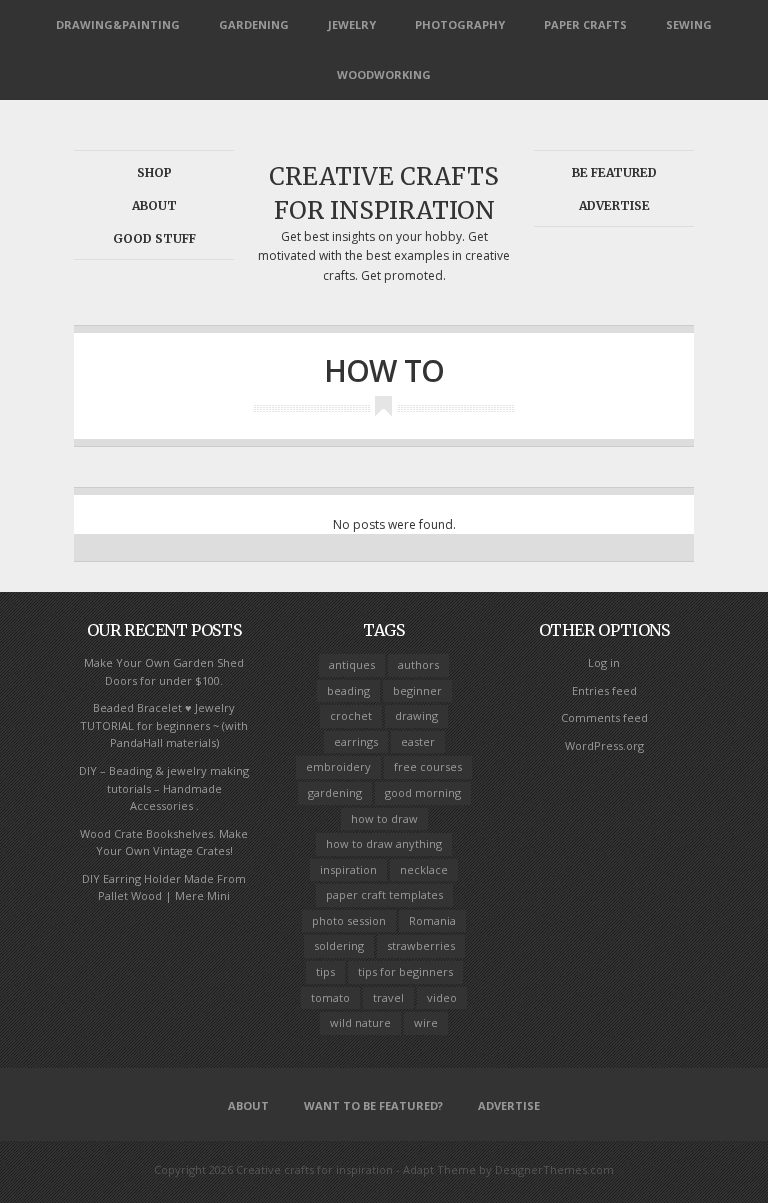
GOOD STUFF (154, 238)
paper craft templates (384, 894)
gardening (335, 792)
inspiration (348, 869)
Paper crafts (585, 24)
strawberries (421, 945)
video (442, 997)
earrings (356, 741)
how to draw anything (384, 843)
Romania (432, 920)
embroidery (338, 766)
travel (388, 997)
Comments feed (604, 717)
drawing (416, 715)
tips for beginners (405, 971)
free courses (428, 766)
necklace (424, 869)
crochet (351, 715)
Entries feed (604, 690)
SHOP (154, 172)
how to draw (384, 818)
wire (426, 1022)
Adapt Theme (439, 1169)
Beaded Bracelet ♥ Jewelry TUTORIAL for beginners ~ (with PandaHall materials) (164, 725)
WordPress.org (604, 745)
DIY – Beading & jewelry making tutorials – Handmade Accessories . (164, 788)
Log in (604, 662)
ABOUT (154, 205)
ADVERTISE (614, 205)
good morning (423, 792)
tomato (330, 997)
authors (418, 664)
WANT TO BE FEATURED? (373, 1105)
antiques (352, 664)
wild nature (360, 1022)
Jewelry (352, 24)
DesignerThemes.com (554, 1169)
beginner (417, 690)
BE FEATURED (614, 172)
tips (325, 971)
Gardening (254, 24)
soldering (339, 945)
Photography (460, 24)
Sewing (689, 24)
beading (348, 690)
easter (418, 741)
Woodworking (384, 74)
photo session (349, 920)
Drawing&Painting (118, 24)
